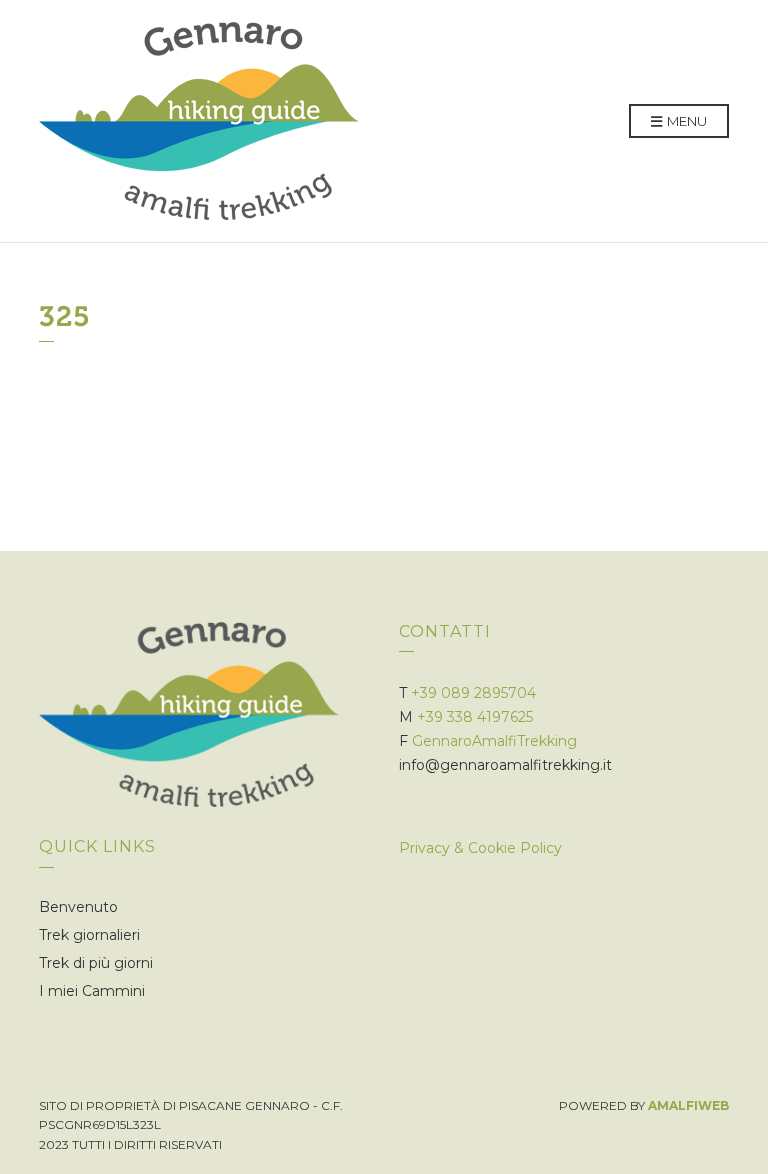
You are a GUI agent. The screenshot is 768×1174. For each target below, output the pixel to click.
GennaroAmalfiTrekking (494, 741)
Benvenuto (78, 907)
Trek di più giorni (96, 963)
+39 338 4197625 (475, 717)
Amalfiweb (688, 1105)
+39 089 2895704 (473, 693)
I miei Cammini (92, 991)
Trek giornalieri (89, 935)
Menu (685, 121)
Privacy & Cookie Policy (480, 848)
